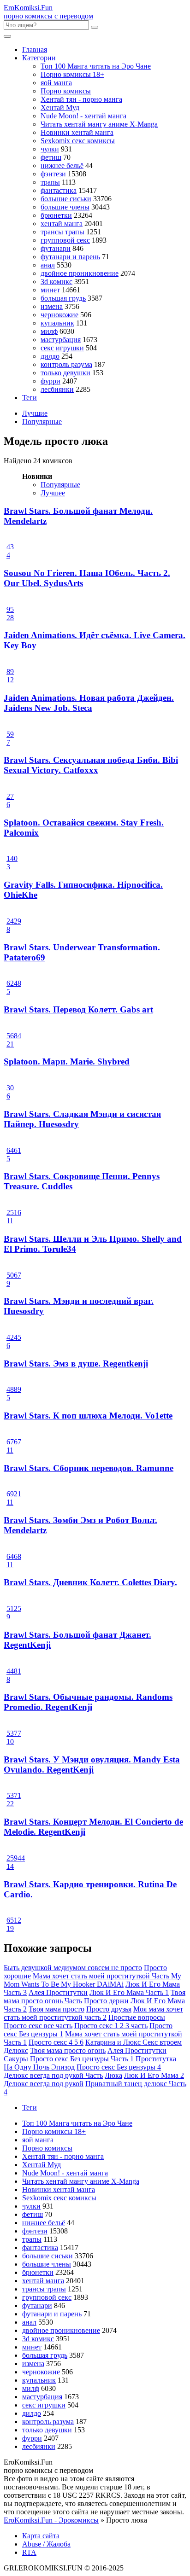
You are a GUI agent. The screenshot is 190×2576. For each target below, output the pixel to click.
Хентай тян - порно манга (81, 99)
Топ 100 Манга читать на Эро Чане (96, 66)
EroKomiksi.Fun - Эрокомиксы (51, 2520)
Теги (30, 398)
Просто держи (106, 2001)
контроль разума (66, 364)
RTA (29, 2552)
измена (52, 306)
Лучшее (53, 493)
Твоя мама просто (56, 2009)
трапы (50, 182)
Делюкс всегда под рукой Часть (53, 2075)
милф (49, 331)
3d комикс (56, 282)
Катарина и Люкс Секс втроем (134, 2042)
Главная (35, 49)
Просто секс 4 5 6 (56, 2042)
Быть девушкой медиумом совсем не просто (73, 1968)
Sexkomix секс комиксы (78, 141)
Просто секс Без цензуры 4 (119, 2067)
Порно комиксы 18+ (72, 74)
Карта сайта (41, 2536)
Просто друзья (109, 2009)
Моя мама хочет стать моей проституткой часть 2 (93, 2013)
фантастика (59, 190)
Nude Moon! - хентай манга (83, 116)
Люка (113, 2075)
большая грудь (63, 298)
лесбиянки (57, 389)
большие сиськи (66, 199)
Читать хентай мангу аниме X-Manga (99, 124)
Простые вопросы (137, 2017)
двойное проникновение (80, 273)
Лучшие (35, 413)
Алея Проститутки (58, 1992)
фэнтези (53, 174)
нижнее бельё (62, 166)
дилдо (50, 356)
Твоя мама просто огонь (68, 2050)
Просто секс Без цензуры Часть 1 (82, 2059)
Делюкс (16, 2050)
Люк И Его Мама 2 (154, 2075)
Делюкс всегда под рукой (44, 2084)
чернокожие (59, 315)
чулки (50, 149)
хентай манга (62, 224)
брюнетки (56, 215)
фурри (50, 381)
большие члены (65, 207)
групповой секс (65, 240)
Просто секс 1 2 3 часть (111, 2026)
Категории (39, 58)
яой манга (56, 83)
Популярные (42, 422)
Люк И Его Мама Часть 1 (129, 1992)
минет (50, 290)
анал (48, 265)
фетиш (51, 157)
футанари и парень (70, 257)
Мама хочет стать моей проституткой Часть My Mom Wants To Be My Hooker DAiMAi (92, 1980)
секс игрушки (62, 348)
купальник (57, 323)
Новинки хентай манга (77, 132)
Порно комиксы (66, 91)
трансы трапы (62, 232)
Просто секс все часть (38, 2026)
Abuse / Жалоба (46, 2544)
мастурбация (61, 340)
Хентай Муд (60, 108)
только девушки (65, 373)
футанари (56, 248)
